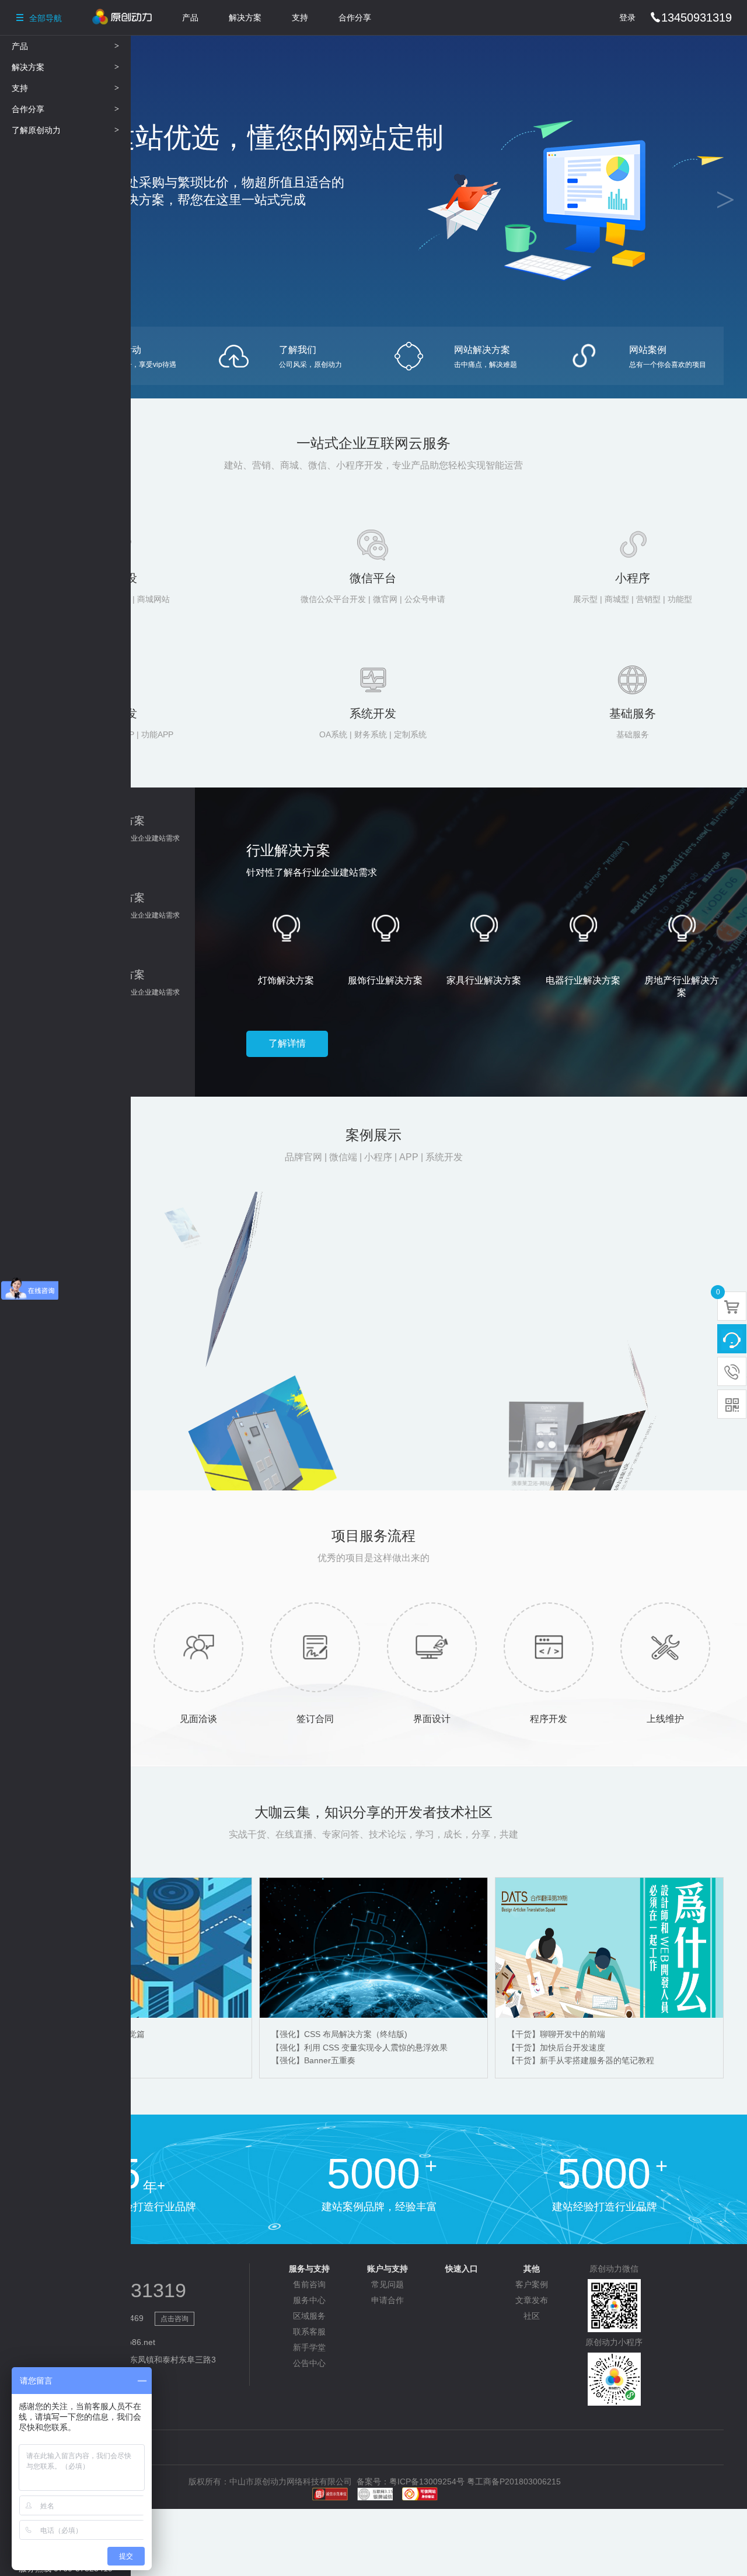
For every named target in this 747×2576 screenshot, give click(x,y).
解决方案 (245, 17)
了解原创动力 (65, 130)
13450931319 (691, 17)
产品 (190, 17)
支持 (300, 17)
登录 (627, 17)
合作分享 (355, 17)
